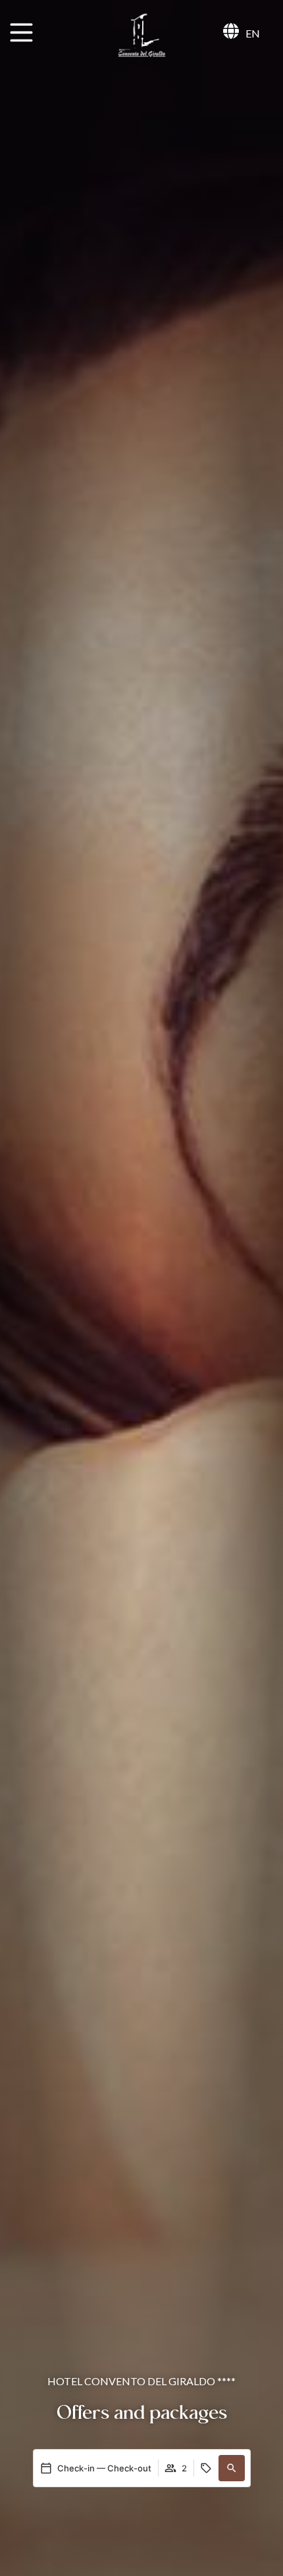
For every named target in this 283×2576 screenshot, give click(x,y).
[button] (232, 2468)
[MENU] (21, 33)
